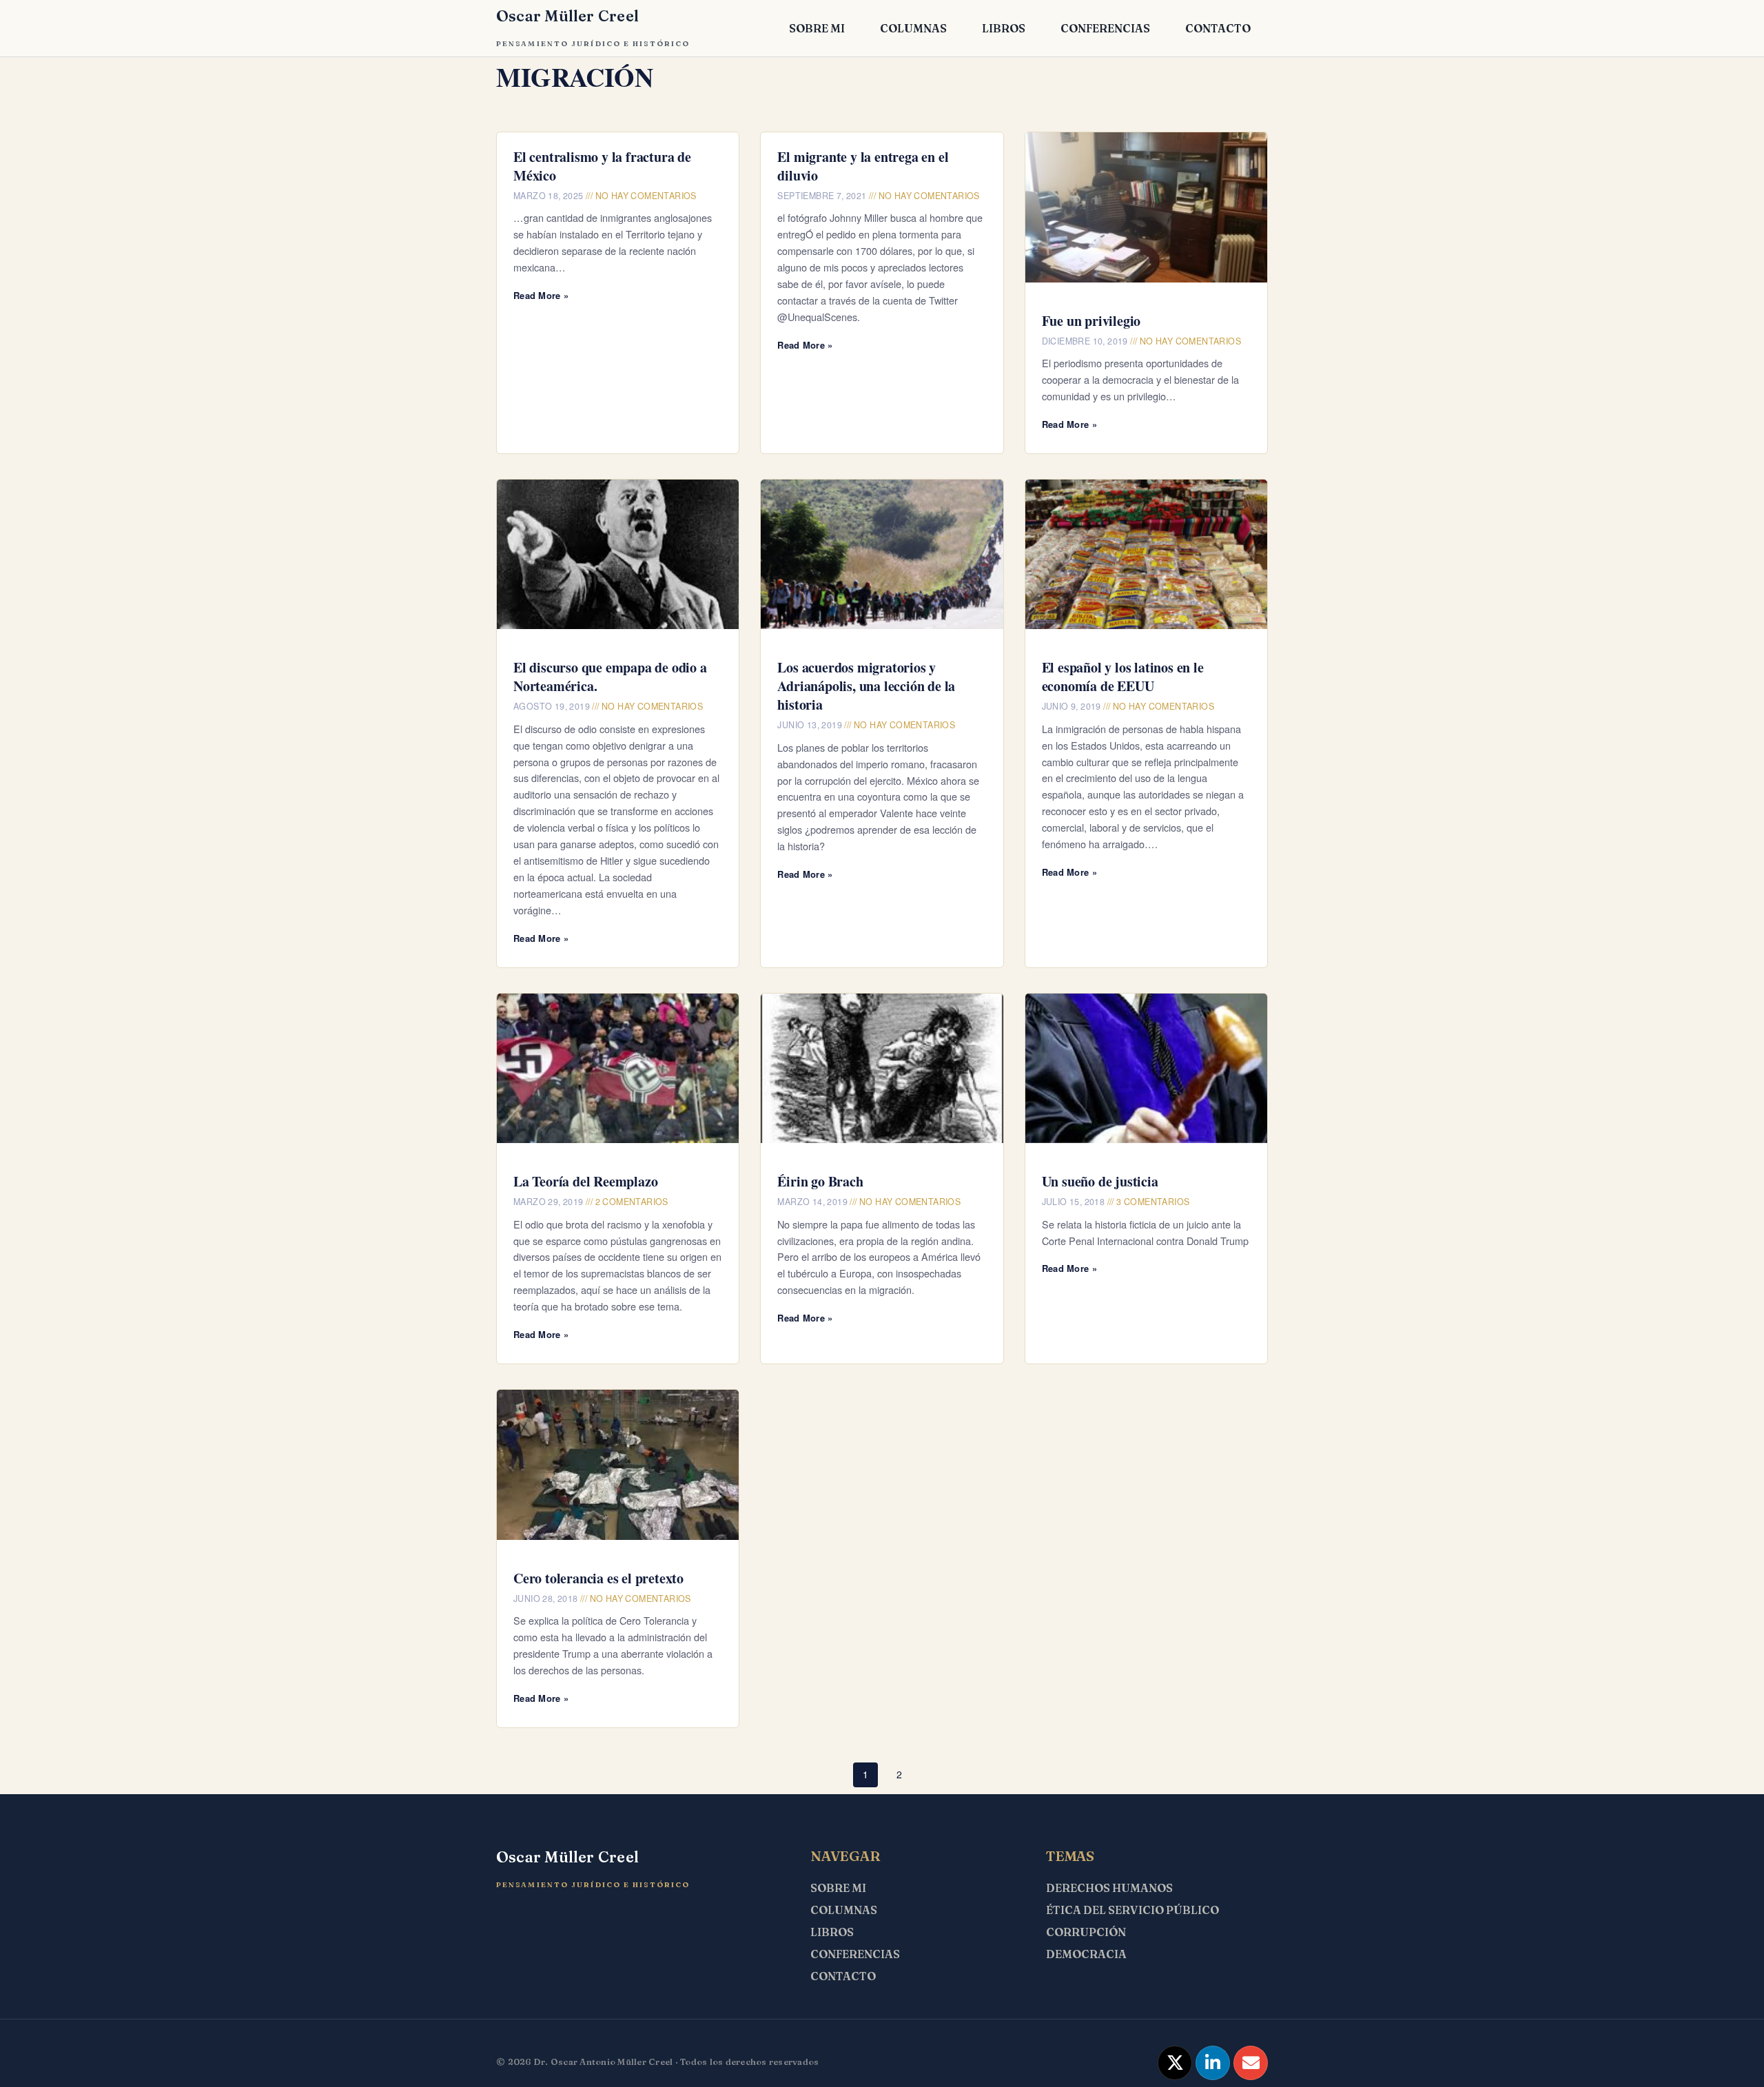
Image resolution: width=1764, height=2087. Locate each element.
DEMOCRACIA (1086, 1954)
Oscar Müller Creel (567, 16)
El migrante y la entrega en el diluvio (863, 166)
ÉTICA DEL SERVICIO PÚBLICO (1132, 1910)
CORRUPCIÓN (1086, 1932)
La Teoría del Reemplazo (585, 1181)
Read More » (541, 295)
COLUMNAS (913, 28)
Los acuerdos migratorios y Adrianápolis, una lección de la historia (866, 686)
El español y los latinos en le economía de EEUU (1123, 677)
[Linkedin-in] (1213, 2063)
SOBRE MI (817, 28)
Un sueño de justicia (1100, 1181)
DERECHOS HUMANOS (1109, 1888)
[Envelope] (1251, 2063)
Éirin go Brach (820, 1181)
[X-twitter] (1175, 2063)
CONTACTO (1218, 28)
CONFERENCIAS (1105, 28)
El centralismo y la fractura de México (602, 166)
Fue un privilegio (1091, 321)
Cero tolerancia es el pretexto (598, 1578)
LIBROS (1004, 28)
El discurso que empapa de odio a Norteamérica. (610, 677)
